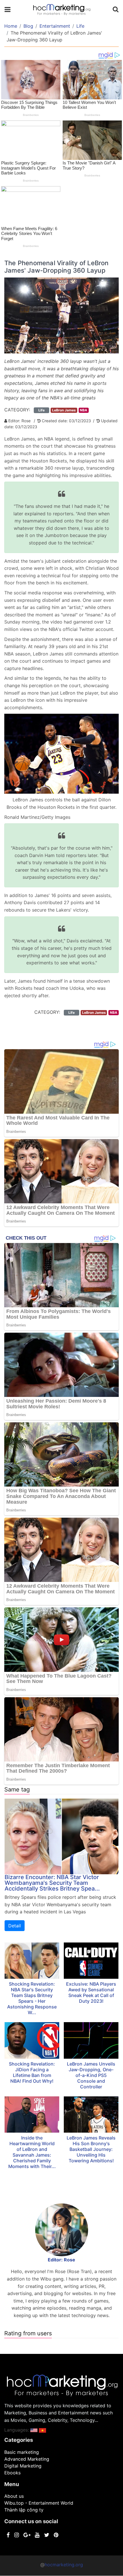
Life (80, 26)
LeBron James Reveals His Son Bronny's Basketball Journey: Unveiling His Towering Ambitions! (91, 2149)
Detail (15, 1926)
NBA (84, 410)
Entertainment (55, 26)
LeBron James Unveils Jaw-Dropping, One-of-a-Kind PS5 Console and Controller (91, 2075)
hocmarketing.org (64, 2565)
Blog (28, 26)
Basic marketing (22, 2452)
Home (11, 26)
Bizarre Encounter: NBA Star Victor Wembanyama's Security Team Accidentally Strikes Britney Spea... (52, 1883)
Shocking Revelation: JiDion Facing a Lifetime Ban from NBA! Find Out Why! (32, 2072)
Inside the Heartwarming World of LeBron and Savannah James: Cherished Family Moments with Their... (32, 2152)
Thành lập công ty (24, 2510)
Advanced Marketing (27, 2459)
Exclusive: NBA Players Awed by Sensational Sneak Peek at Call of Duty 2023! (91, 1992)
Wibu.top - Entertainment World (39, 2503)
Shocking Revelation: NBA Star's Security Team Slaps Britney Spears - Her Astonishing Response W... (32, 1998)
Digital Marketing (23, 2466)
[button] (34, 2430)
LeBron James (64, 410)
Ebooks (12, 2473)
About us (14, 2496)
